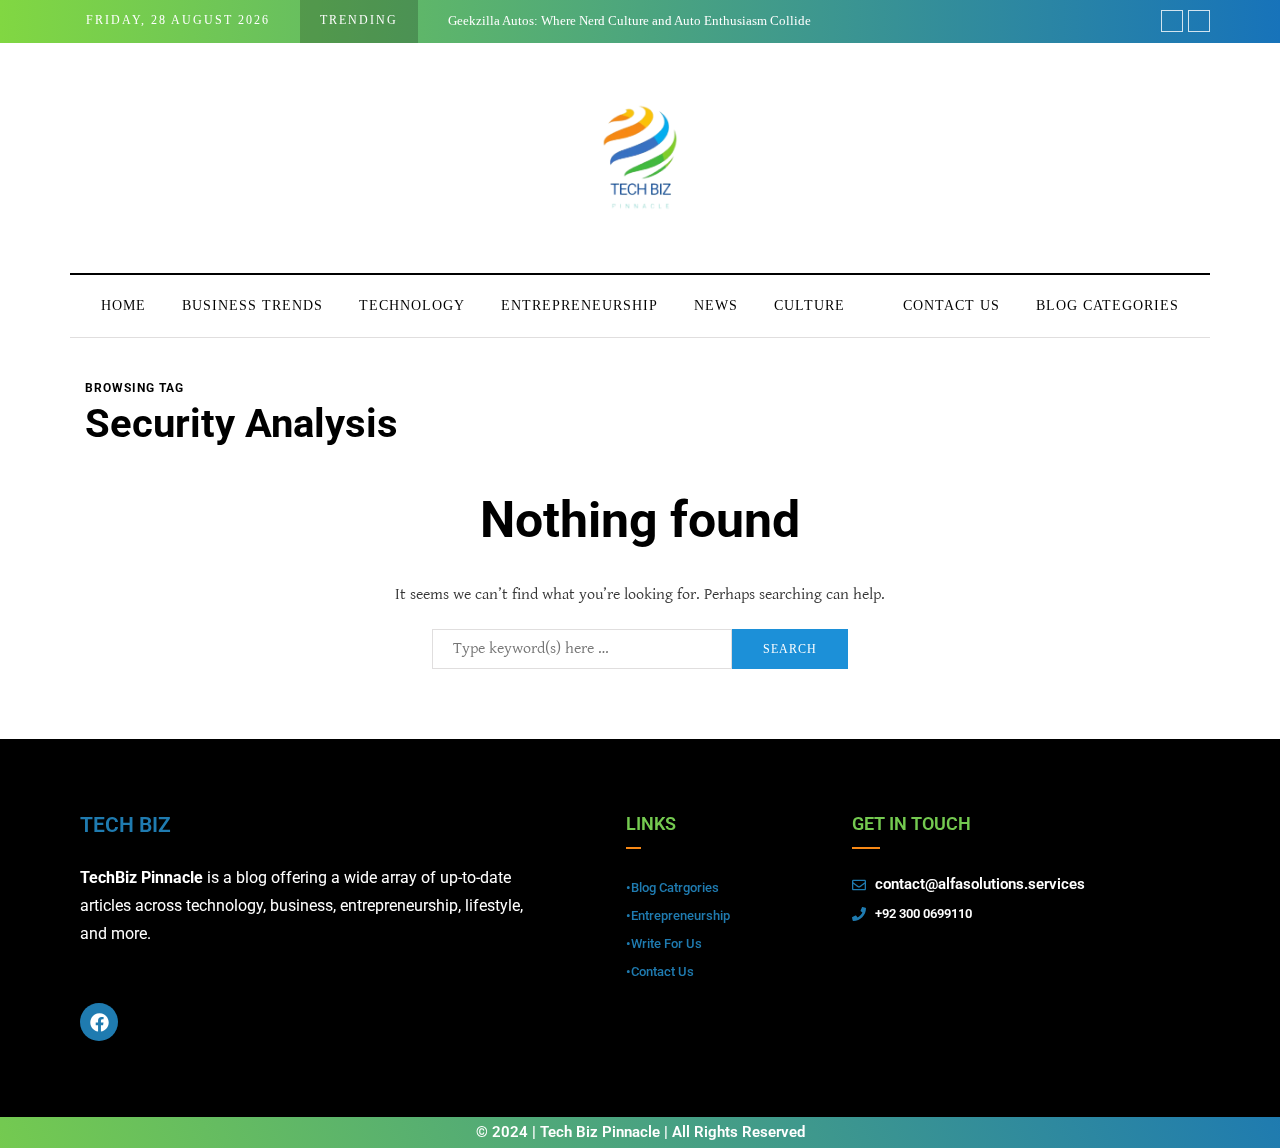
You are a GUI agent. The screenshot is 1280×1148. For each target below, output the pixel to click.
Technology (412, 305)
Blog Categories (1107, 305)
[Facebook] (99, 1022)
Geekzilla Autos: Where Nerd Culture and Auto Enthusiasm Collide (629, 20)
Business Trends (252, 305)
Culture (809, 305)
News (716, 305)
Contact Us (951, 305)
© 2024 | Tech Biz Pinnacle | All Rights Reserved (640, 1132)
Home (123, 305)
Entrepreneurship (579, 305)
